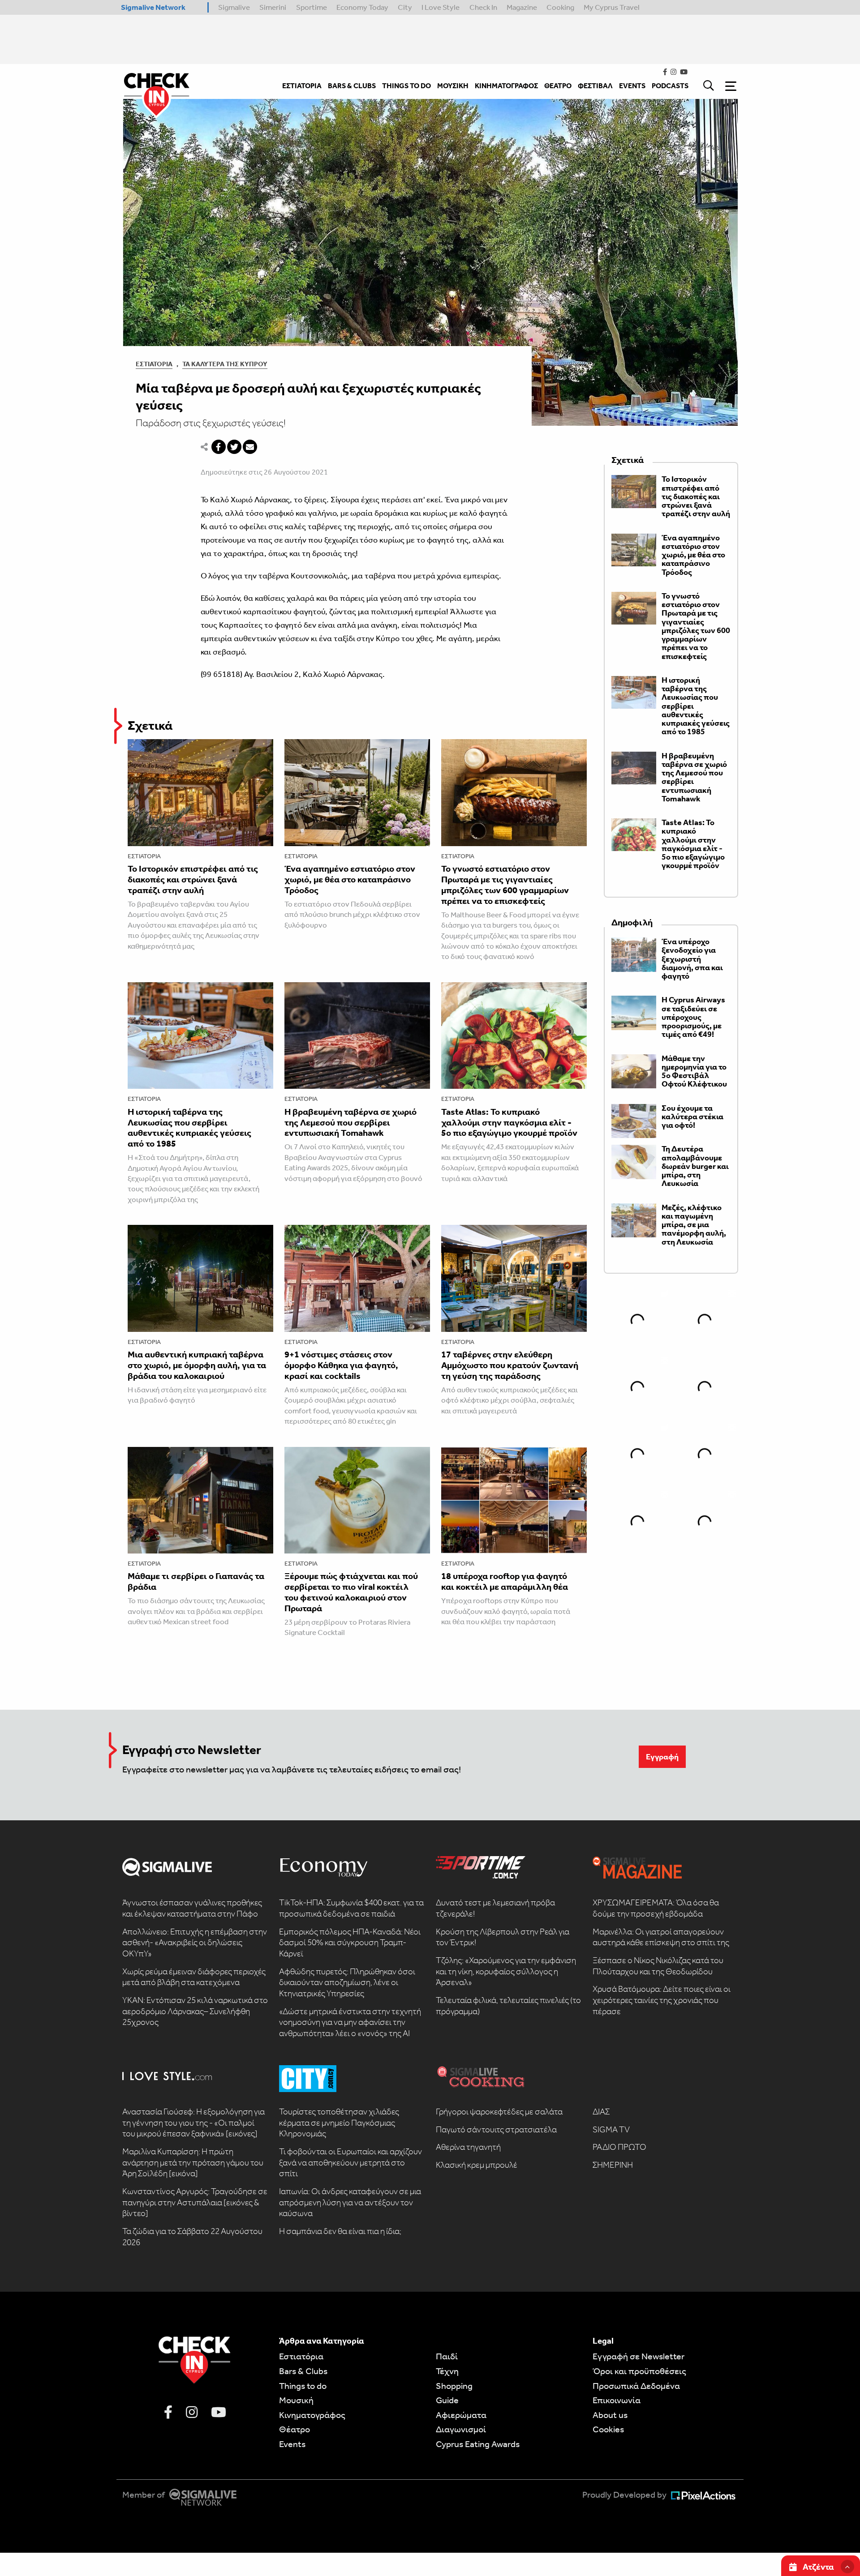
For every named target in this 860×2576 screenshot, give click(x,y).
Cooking (560, 7)
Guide (447, 2400)
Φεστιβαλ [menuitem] (595, 86)
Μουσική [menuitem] (453, 86)
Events (292, 2444)
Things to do (303, 2386)
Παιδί (447, 2356)
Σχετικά (150, 725)
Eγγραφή (662, 1757)
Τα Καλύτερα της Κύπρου (225, 364)
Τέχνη (447, 2371)
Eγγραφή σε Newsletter (639, 2356)
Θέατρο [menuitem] (558, 86)
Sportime (312, 7)
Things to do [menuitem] (406, 86)
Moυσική (296, 2400)
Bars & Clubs (303, 2371)
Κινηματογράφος (312, 2415)
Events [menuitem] (632, 86)
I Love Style (441, 7)
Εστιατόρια (154, 364)
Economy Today (362, 7)
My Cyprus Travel (612, 7)
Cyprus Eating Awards (478, 2444)
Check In (483, 7)
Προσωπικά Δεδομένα (636, 2386)
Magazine (522, 7)
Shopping (454, 2386)
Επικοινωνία (617, 2400)
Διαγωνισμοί (461, 2429)
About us (610, 2415)
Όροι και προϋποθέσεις (639, 2371)
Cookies (608, 2429)
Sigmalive (234, 7)
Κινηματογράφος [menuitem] (506, 86)
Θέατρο (295, 2429)
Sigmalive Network (153, 7)
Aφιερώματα (461, 2415)
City (405, 7)
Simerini (273, 7)
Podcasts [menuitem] (670, 86)
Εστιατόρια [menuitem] (302, 86)
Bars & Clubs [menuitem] (352, 86)
